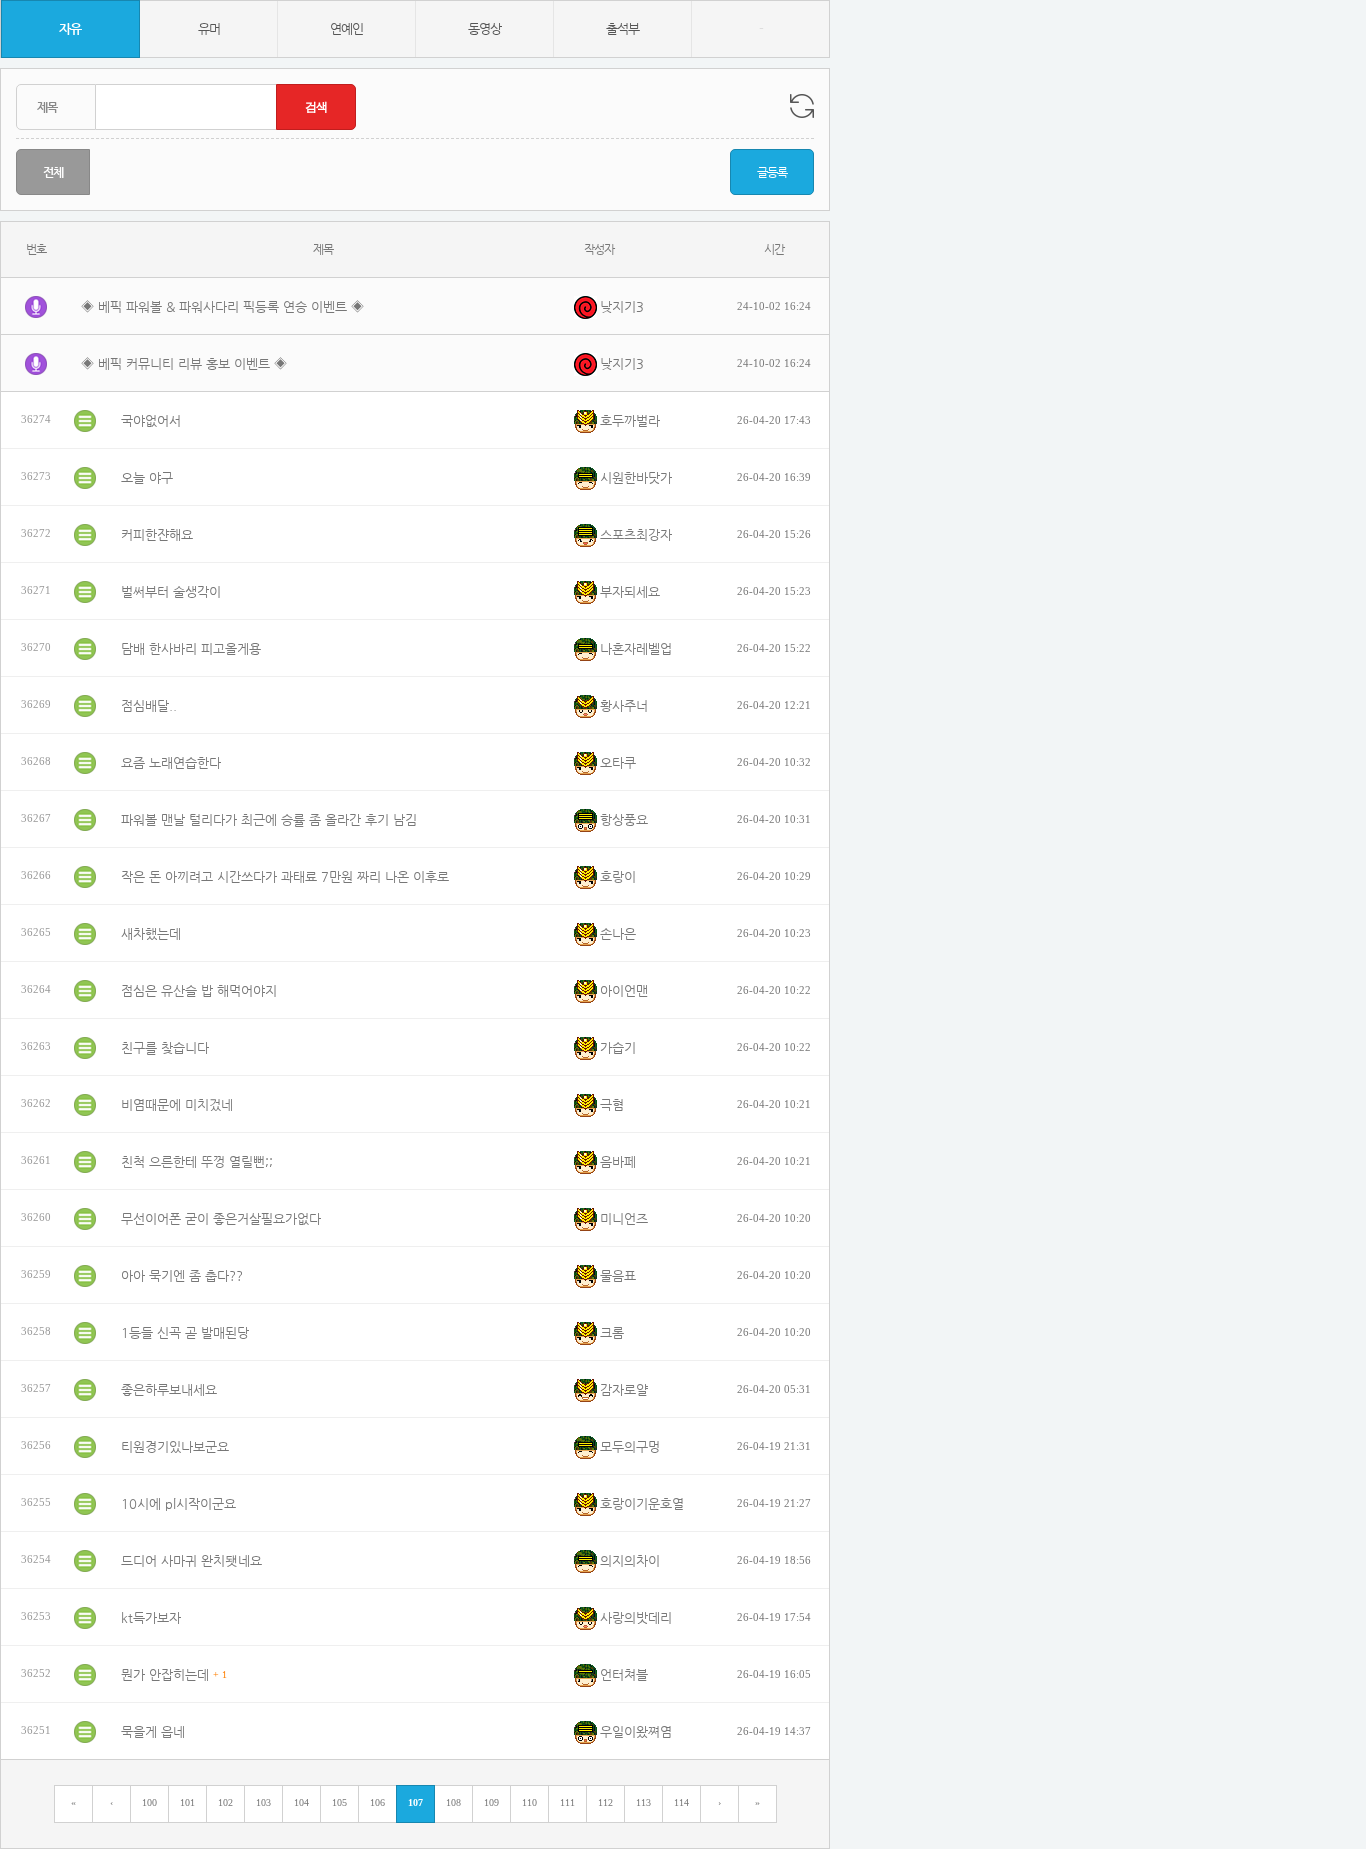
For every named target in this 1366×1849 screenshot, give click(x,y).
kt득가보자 (151, 1617)
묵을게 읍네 (153, 1731)
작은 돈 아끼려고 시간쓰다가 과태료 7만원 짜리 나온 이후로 (285, 876)
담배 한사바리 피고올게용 (191, 648)
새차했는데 (151, 933)
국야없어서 (151, 420)
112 (605, 1802)
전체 (53, 172)
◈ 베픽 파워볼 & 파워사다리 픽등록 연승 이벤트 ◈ (222, 306)
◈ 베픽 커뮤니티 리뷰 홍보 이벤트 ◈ (184, 363)
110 (529, 1802)
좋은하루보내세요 (169, 1389)
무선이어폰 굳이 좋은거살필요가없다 (221, 1218)
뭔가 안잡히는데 (165, 1674)
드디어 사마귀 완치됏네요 (191, 1560)
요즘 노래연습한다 (171, 762)
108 (453, 1802)
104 (301, 1802)
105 (339, 1802)
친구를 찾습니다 (165, 1047)
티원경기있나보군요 (175, 1446)
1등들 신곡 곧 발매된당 (185, 1332)
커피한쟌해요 (157, 534)
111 (567, 1802)
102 (225, 1802)
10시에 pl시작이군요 (178, 1503)
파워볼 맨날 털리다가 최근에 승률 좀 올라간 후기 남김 (269, 819)
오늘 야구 (147, 477)
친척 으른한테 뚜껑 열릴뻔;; (197, 1161)
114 (681, 1802)
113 (643, 1802)
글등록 (772, 172)
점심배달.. (149, 705)
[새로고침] (802, 106)
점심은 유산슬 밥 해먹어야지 (199, 990)
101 (187, 1802)
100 (149, 1802)
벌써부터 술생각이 (171, 591)
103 (263, 1802)
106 (377, 1802)
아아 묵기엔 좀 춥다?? (182, 1275)
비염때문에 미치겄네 (177, 1104)
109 (491, 1802)
